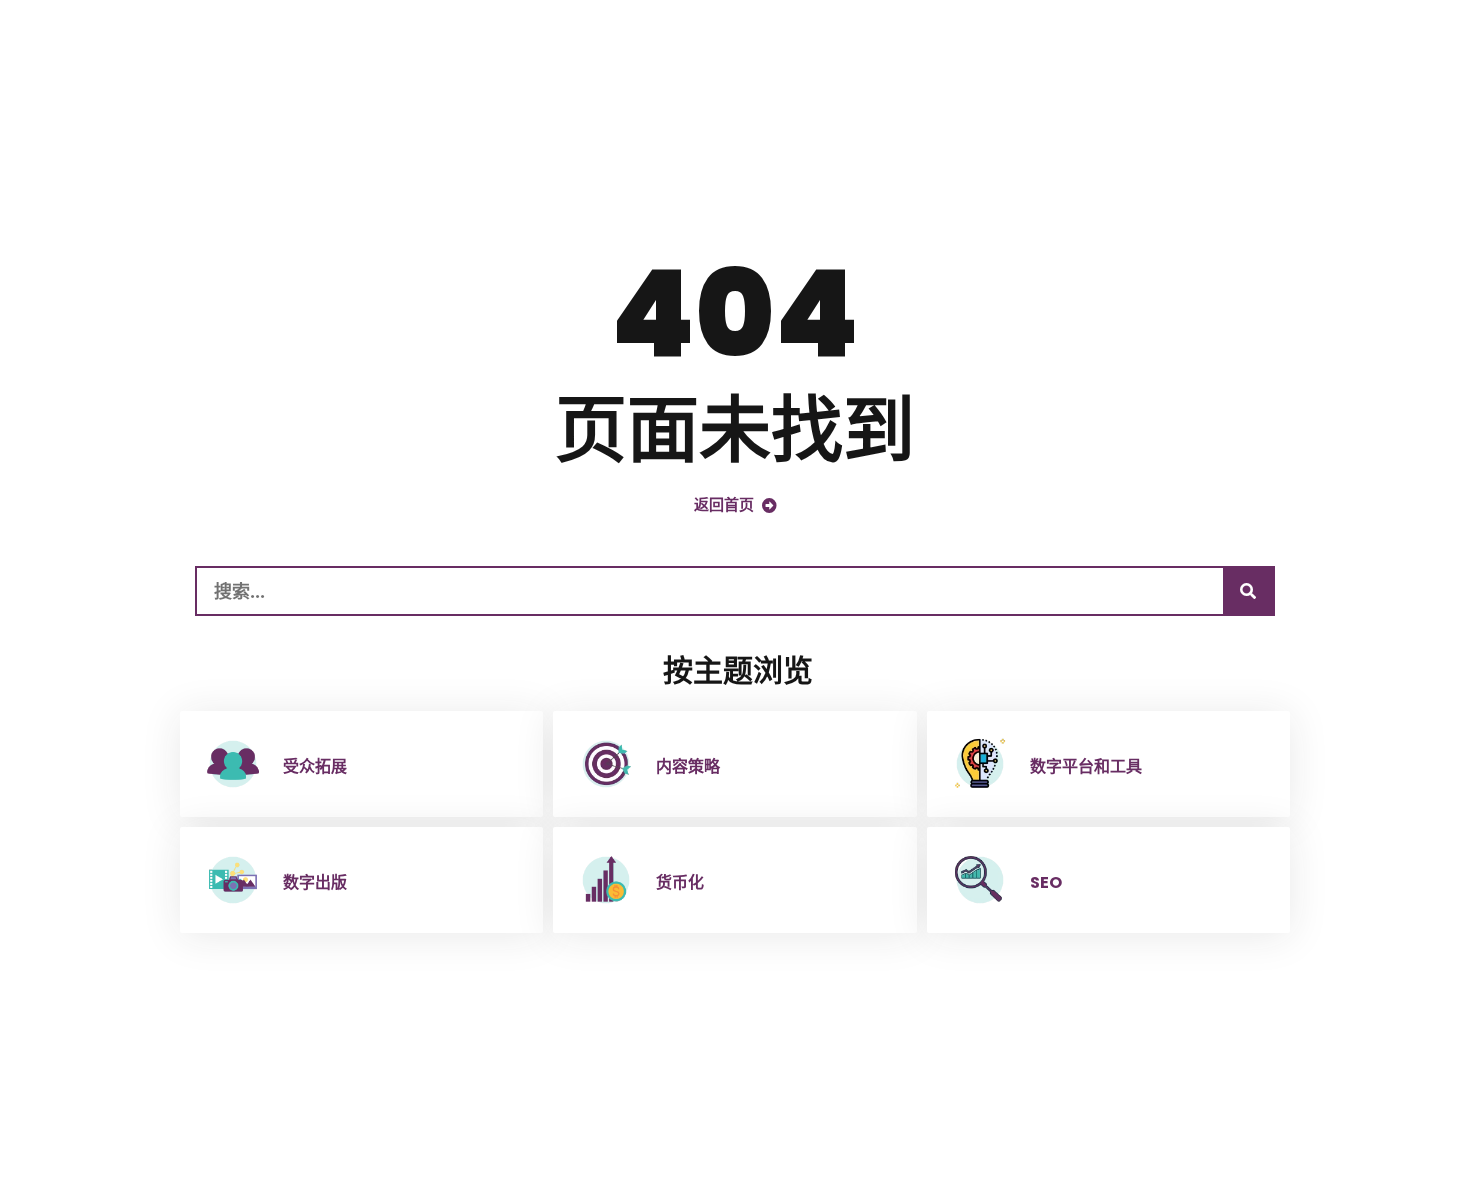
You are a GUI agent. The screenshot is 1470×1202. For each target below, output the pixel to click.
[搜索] (1248, 591)
